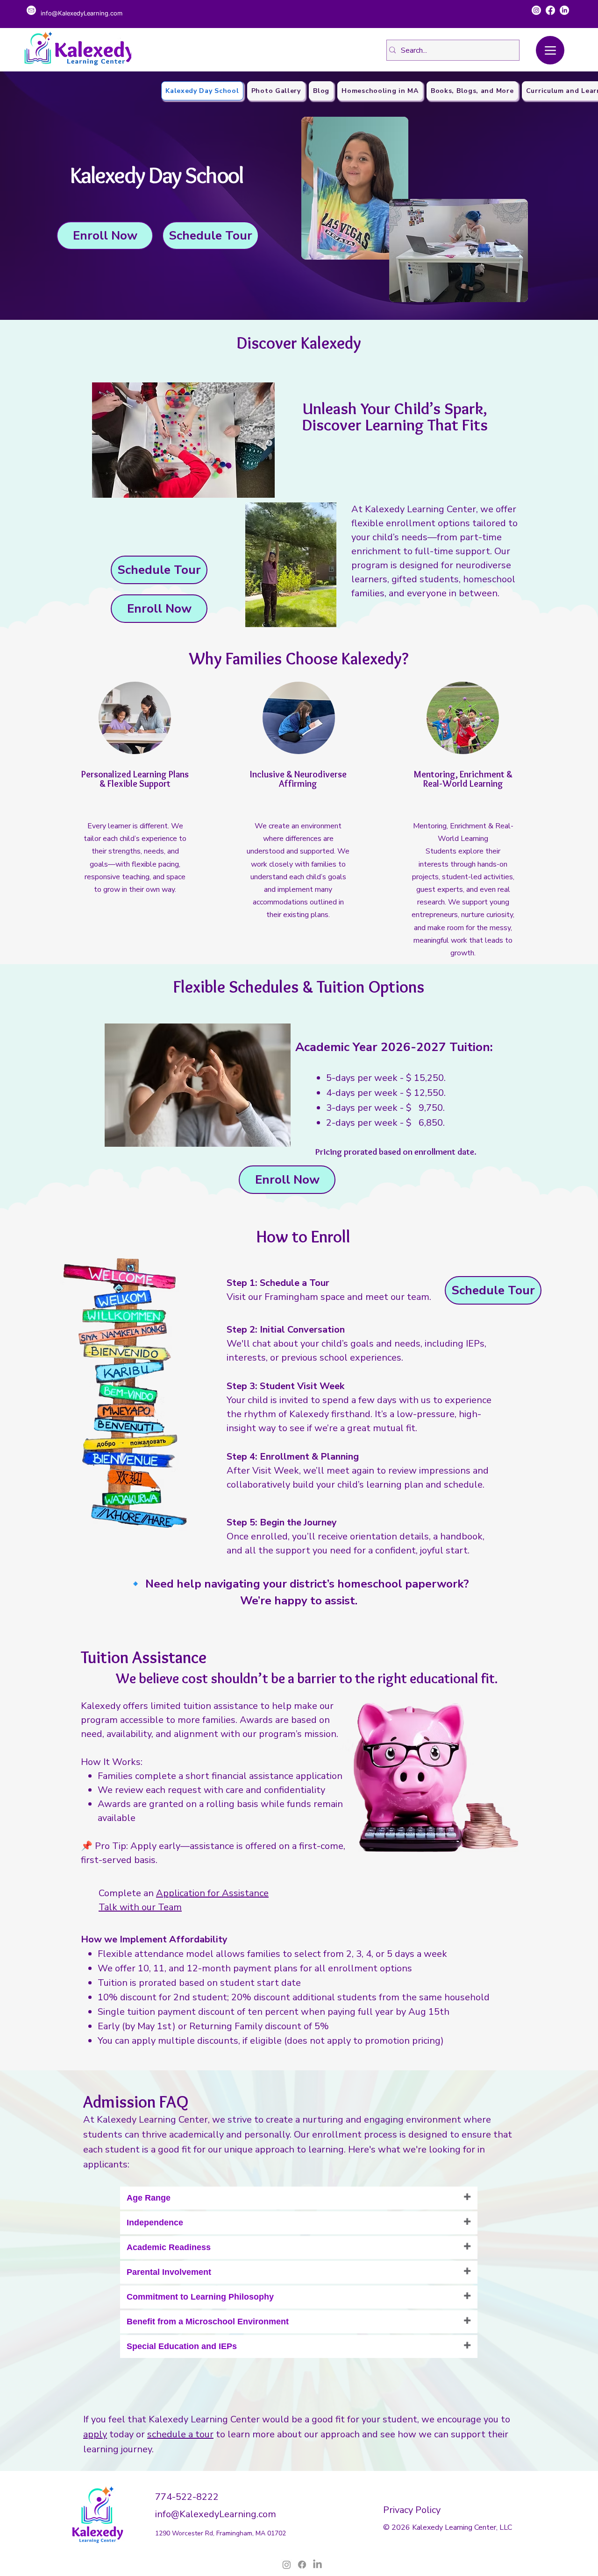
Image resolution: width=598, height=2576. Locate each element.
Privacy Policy (412, 2510)
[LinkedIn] (564, 10)
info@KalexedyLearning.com (216, 2514)
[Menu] (550, 50)
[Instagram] (536, 10)
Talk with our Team (140, 1907)
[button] (105, 236)
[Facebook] (550, 10)
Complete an (184, 1893)
